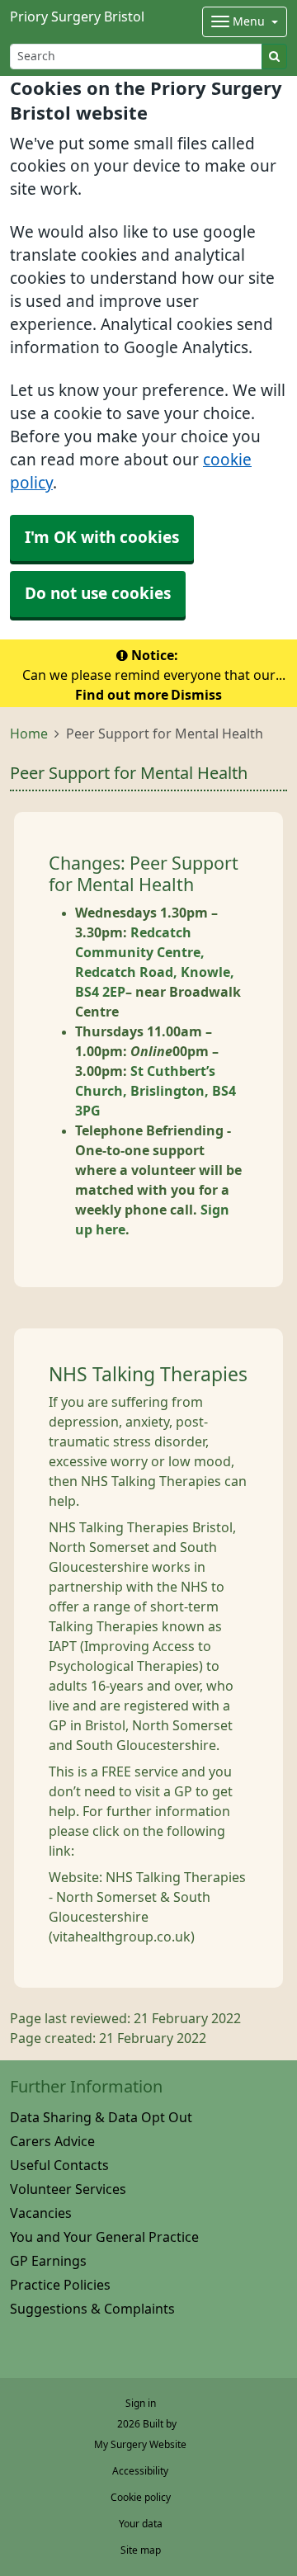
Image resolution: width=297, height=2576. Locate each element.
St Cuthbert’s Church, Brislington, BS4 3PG (156, 1091)
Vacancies (41, 2213)
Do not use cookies (98, 594)
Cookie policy (141, 2498)
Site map (141, 2550)
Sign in (141, 2404)
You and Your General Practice (104, 2237)
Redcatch (161, 932)
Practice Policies (60, 2285)
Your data (141, 2524)
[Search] (274, 57)
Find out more (122, 695)
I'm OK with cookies (102, 538)
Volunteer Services (68, 2189)
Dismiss (196, 695)
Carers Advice (52, 2141)
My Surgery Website (140, 2445)
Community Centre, (140, 952)
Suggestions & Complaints (92, 2309)
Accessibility (140, 2471)
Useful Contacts (59, 2165)
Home (29, 734)
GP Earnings (48, 2261)
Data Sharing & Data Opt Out (101, 2117)
